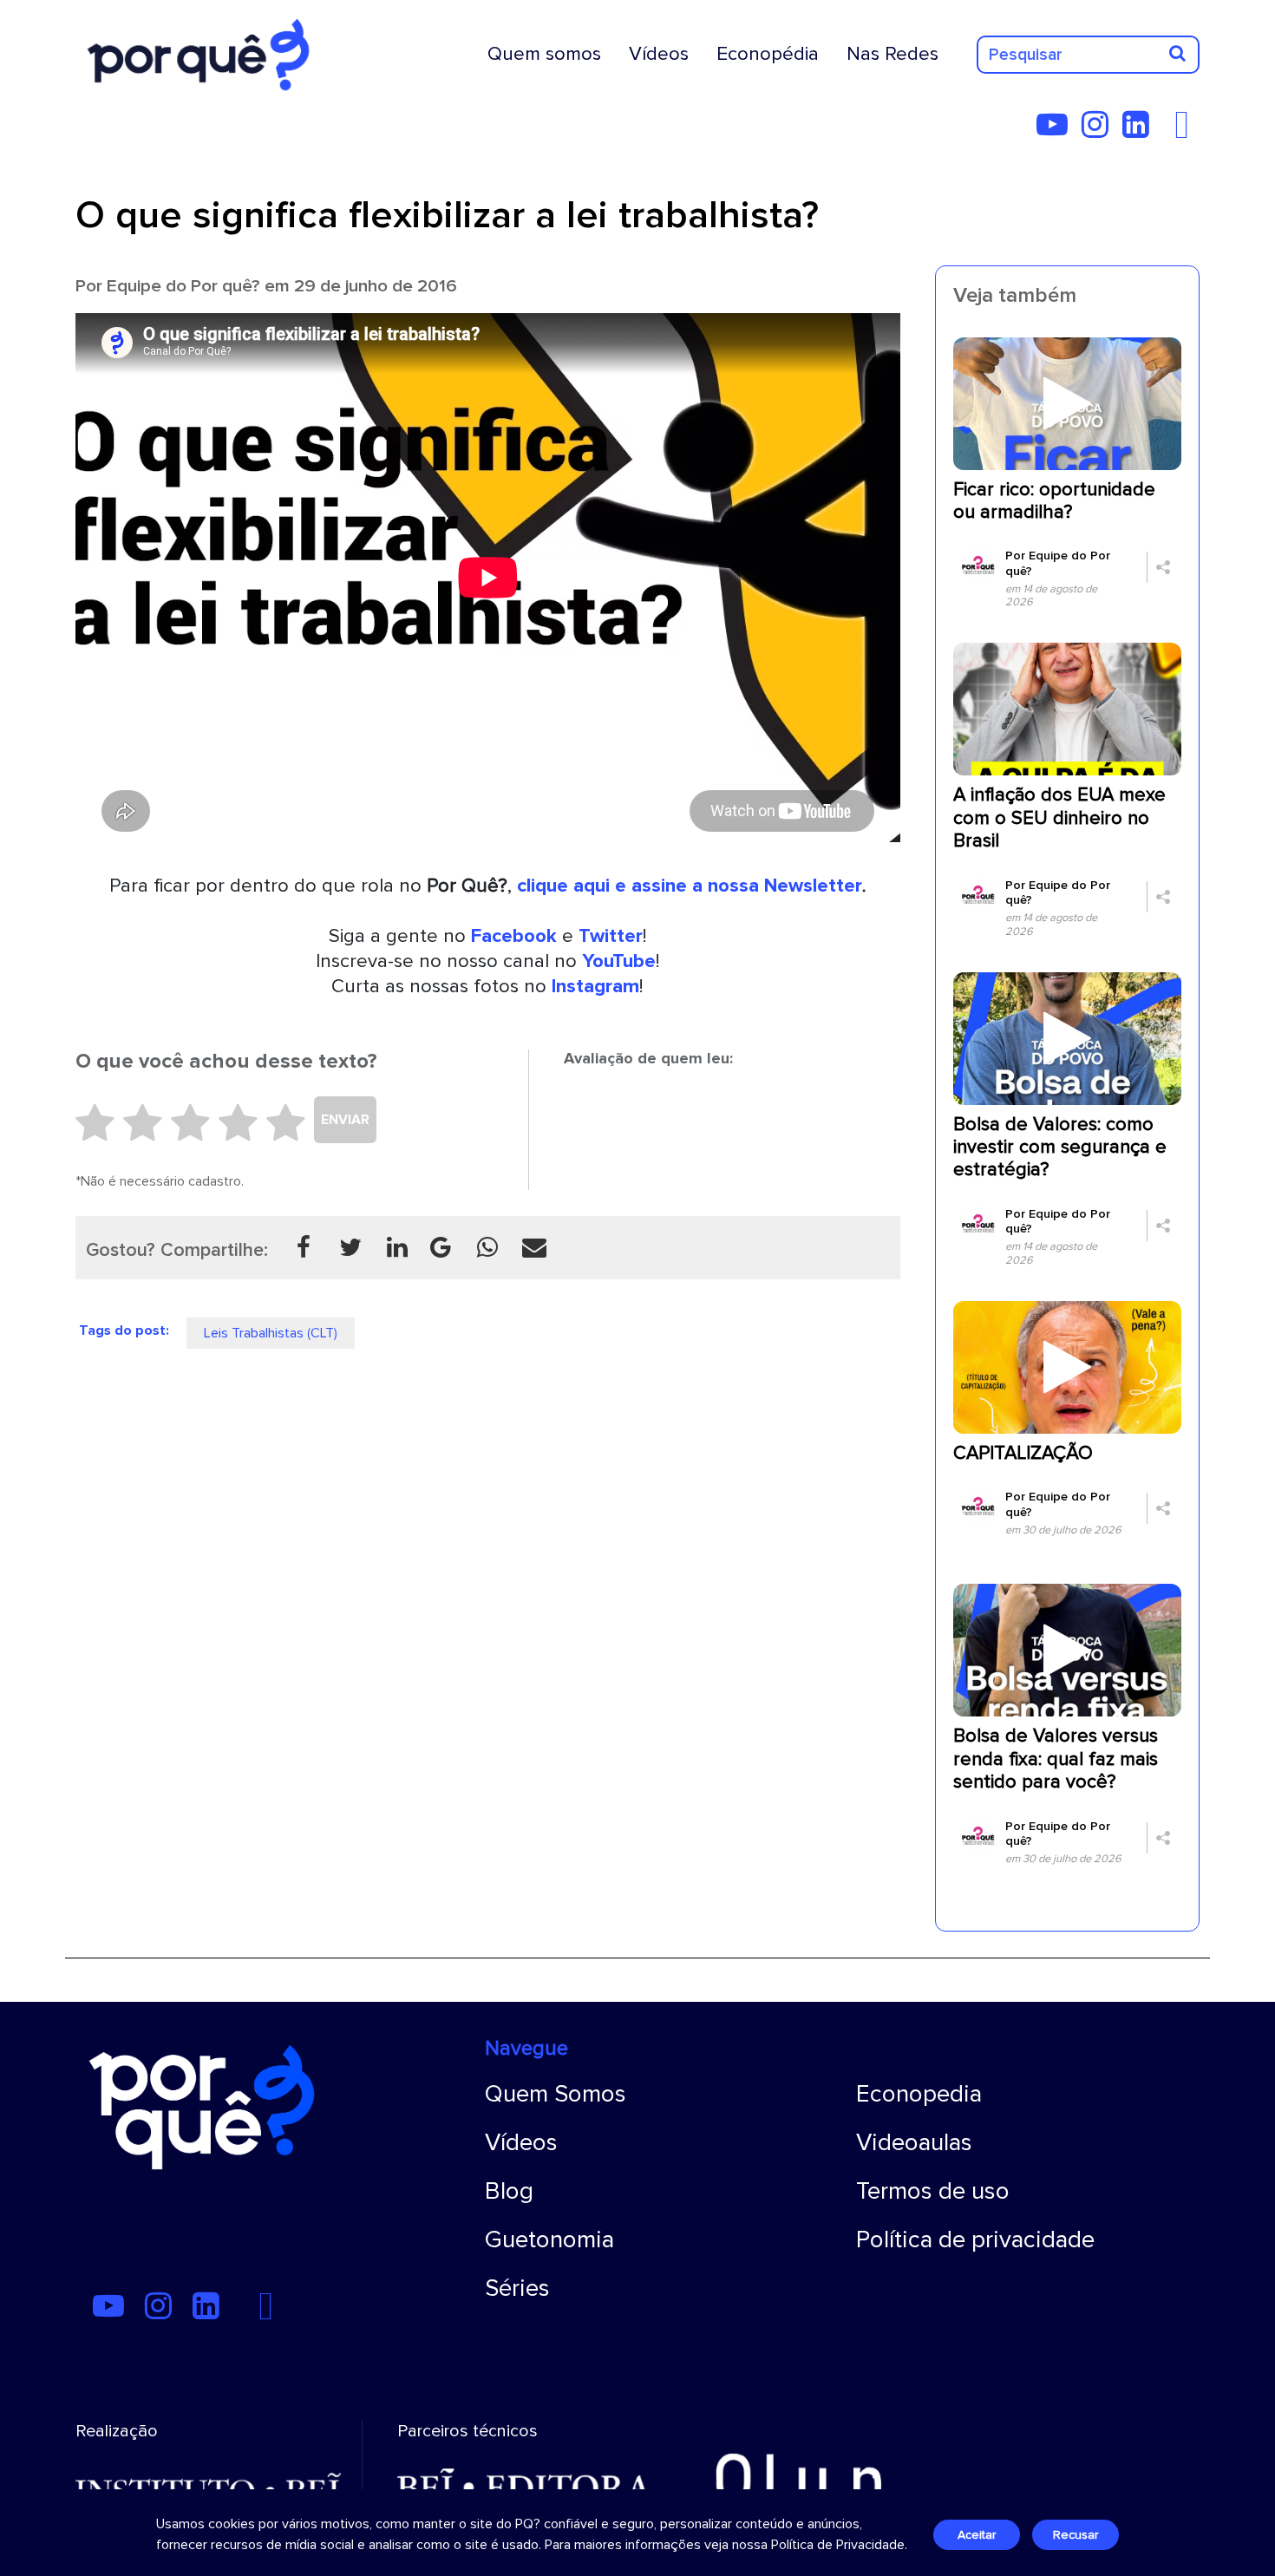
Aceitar (977, 2535)
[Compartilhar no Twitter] (350, 1247)
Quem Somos (556, 2094)
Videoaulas (914, 2142)
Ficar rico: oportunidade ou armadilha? (1054, 501)
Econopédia (768, 54)
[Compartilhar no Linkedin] (397, 1247)
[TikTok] (1168, 131)
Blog (509, 2191)
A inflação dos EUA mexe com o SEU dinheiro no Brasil (1059, 818)
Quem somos (544, 54)
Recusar (1076, 2535)
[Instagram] (1100, 131)
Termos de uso (933, 2191)
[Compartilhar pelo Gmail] (441, 1247)
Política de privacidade (975, 2239)
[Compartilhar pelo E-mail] (534, 1247)
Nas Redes (892, 54)
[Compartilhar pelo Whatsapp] (487, 1247)
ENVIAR (345, 1120)
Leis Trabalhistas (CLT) (271, 1333)
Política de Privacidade (838, 2545)
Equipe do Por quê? (183, 286)
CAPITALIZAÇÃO (1023, 1453)
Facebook (514, 936)
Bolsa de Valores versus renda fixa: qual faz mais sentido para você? (1056, 1759)
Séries (517, 2288)
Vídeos (659, 54)
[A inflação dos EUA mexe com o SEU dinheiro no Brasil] (1067, 709)
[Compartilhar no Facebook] (304, 1247)
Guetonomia (549, 2239)
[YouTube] (1057, 131)
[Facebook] (1187, 131)
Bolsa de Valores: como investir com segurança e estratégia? (1060, 1147)
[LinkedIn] (1141, 131)
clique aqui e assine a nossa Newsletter (690, 886)
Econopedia (919, 2094)
